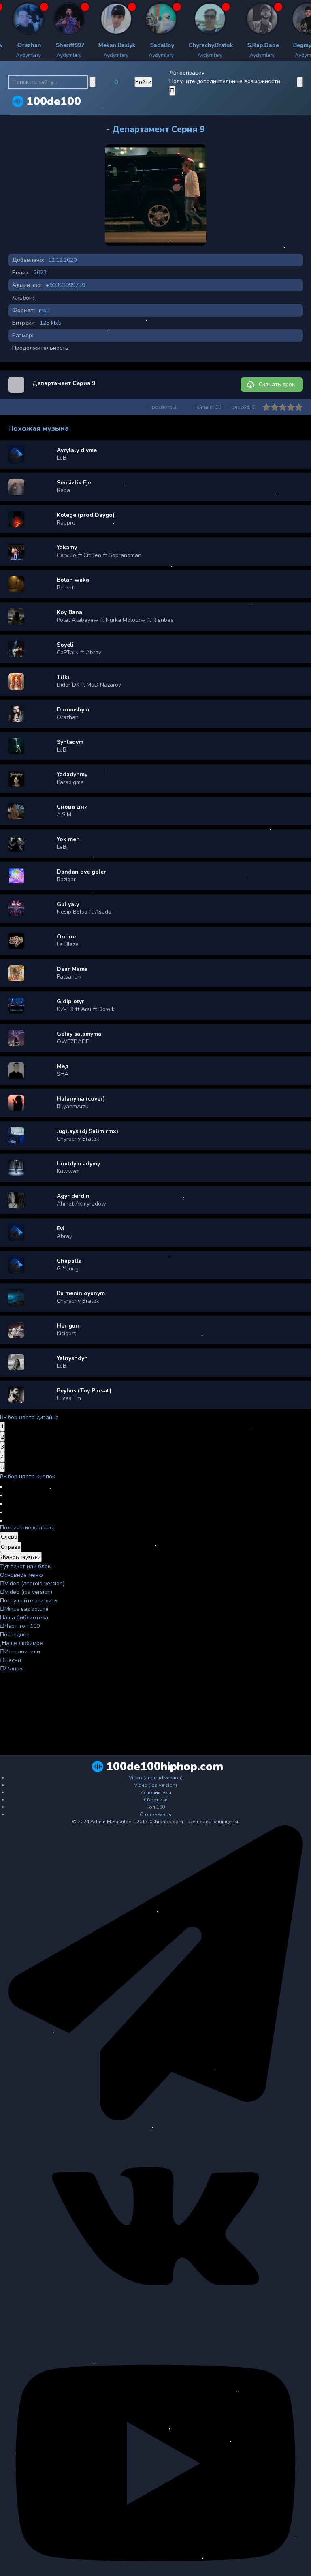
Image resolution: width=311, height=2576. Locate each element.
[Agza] (180, 19)
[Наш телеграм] (155, 2119)
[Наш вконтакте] (155, 2328)
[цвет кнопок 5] (1, 1521)
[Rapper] (39, 19)
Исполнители (22, 1652)
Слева (9, 1537)
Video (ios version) (28, 1592)
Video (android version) (34, 1584)
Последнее (15, 1635)
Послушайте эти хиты (29, 1601)
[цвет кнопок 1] (1, 1487)
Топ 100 (156, 1807)
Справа (11, 1547)
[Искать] (93, 82)
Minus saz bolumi (26, 1609)
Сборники (156, 1800)
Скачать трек (277, 384)
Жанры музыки (21, 1557)
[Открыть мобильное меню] (300, 82)
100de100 (54, 101)
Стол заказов (155, 1814)
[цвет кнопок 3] (1, 1504)
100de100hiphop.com (165, 1767)
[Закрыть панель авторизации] (172, 91)
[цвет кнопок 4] (1, 1512)
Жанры (14, 1669)
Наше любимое (22, 1643)
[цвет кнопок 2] (1, 1495)
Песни (13, 1660)
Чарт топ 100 (22, 1626)
